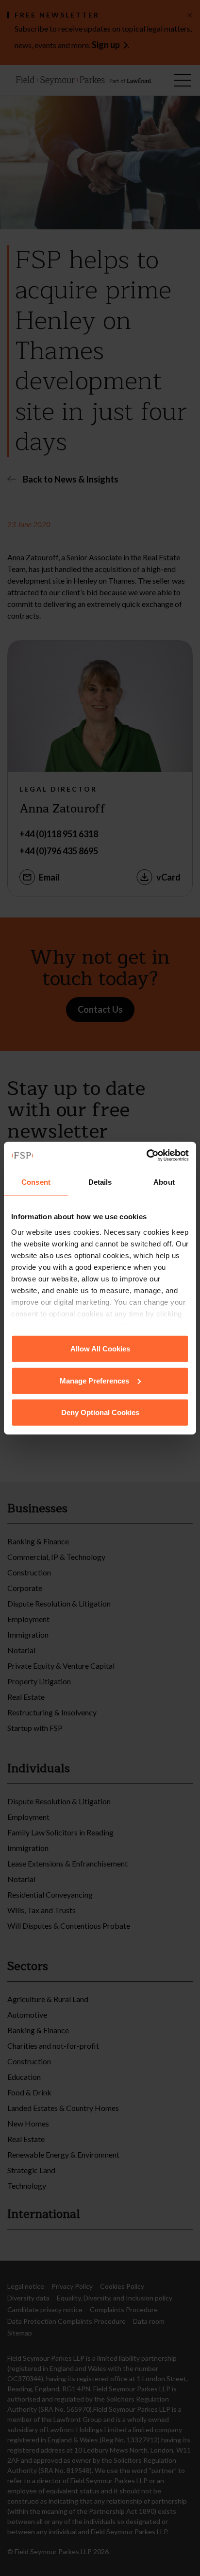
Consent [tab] (36, 1182)
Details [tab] (100, 1182)
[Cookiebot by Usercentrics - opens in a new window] (146, 1155)
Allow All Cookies (100, 1349)
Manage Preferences (94, 1380)
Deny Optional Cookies (100, 1412)
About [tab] (164, 1182)
